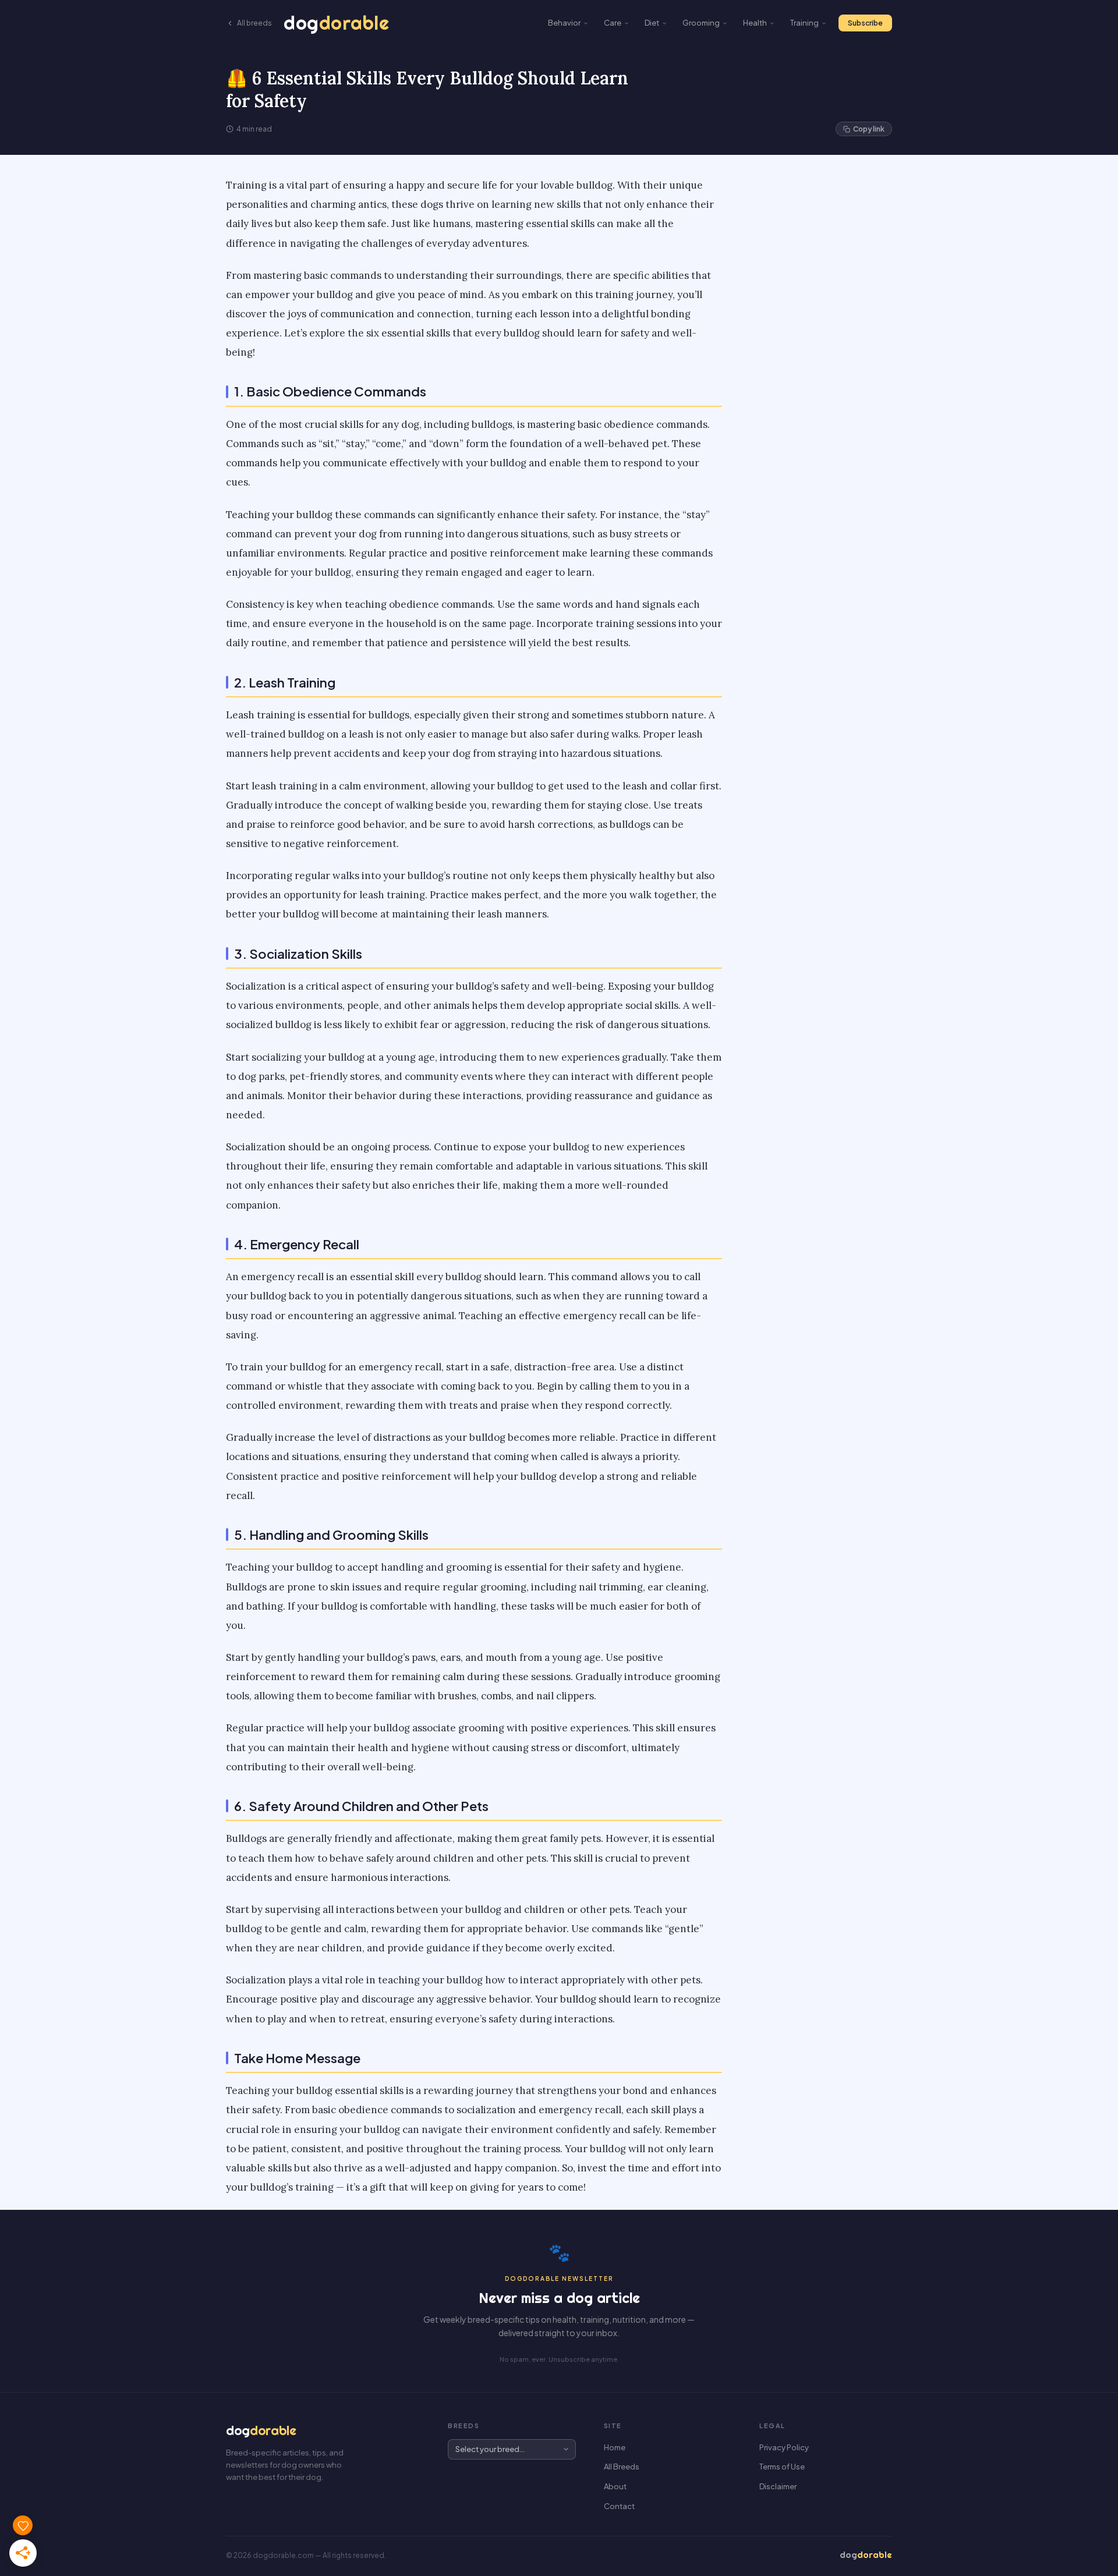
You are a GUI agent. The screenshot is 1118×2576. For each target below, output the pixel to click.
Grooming (701, 23)
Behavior (564, 23)
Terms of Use (782, 2467)
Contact (619, 2506)
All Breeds (622, 2467)
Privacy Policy (784, 2447)
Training (804, 23)
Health (755, 23)
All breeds (254, 23)
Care (613, 23)
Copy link (869, 129)
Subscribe (865, 23)
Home (615, 2447)
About (615, 2486)
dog (336, 23)
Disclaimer (778, 2486)
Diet (652, 23)
